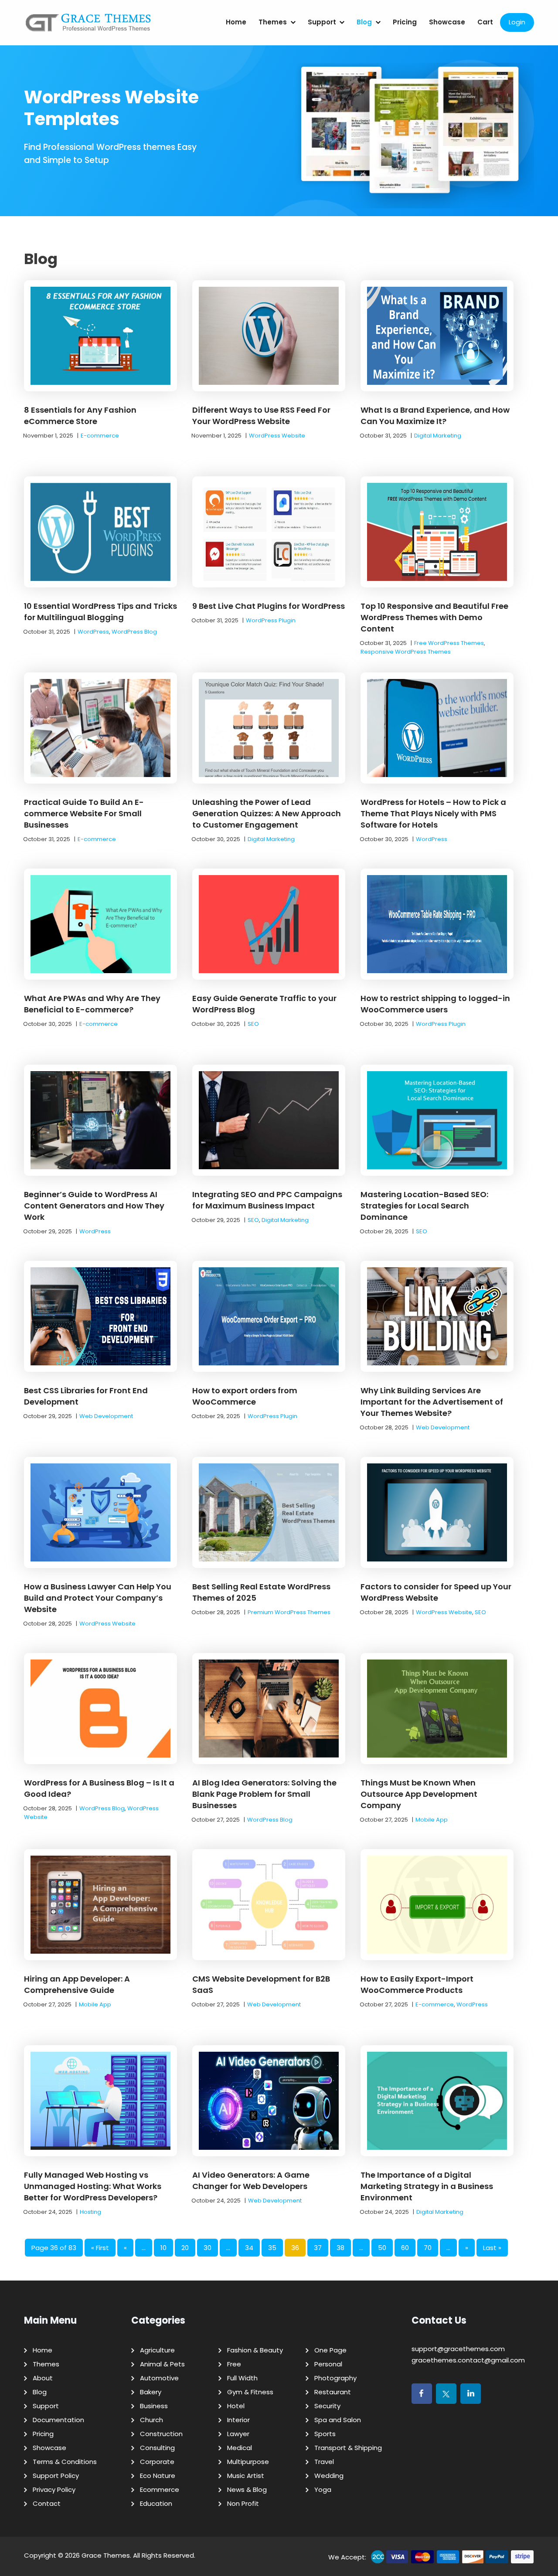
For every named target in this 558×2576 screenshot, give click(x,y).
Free (234, 2364)
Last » (492, 2248)
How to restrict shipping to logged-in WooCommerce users (435, 1004)
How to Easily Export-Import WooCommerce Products (417, 1984)
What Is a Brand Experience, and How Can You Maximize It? (435, 416)
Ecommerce (160, 2489)
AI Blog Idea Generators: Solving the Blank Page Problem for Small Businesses (264, 1794)
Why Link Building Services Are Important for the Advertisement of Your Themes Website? (432, 1402)
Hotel (236, 2406)
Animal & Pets (162, 2364)
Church (151, 2420)
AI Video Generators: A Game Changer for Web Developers (251, 2181)
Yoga (323, 2489)
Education (156, 2503)
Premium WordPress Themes (289, 1612)
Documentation (58, 2420)
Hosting (90, 2212)
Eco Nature (158, 2476)
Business (154, 2406)
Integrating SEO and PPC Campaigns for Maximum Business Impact (267, 1200)
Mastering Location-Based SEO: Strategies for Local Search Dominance (424, 1206)
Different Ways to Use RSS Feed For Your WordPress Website (261, 416)
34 (249, 2248)
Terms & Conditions (65, 2462)
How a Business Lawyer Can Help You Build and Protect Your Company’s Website (98, 1598)
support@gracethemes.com (458, 2349)
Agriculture (157, 2350)
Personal (328, 2364)
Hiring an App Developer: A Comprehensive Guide (77, 1984)
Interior (238, 2420)
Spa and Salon (338, 2420)
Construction (161, 2434)
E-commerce (100, 436)
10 (163, 2248)
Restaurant (333, 2392)
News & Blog (247, 2489)
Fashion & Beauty (255, 2350)
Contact (47, 2503)
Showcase (447, 22)
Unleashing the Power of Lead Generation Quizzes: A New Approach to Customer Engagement (267, 813)
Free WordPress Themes (449, 643)
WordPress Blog (134, 632)
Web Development (106, 1416)
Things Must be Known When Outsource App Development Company (419, 1794)
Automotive (159, 2378)
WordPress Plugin (271, 620)
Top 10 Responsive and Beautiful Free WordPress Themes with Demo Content (434, 617)
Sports (325, 2434)
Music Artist (246, 2476)
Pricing (405, 22)
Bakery (151, 2392)
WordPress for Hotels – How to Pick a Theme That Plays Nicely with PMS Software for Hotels (433, 813)
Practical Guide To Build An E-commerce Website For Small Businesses (84, 813)
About (43, 2378)
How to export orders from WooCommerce (245, 1396)
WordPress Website (277, 436)
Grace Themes (106, 2555)
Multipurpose (248, 2462)
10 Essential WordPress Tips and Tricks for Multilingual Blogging (100, 612)
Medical (240, 2448)
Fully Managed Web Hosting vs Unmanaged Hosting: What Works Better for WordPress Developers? (93, 2186)
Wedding (329, 2476)
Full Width (242, 2378)
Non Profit (243, 2503)
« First (100, 2248)
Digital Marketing (438, 436)
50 (382, 2248)
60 (405, 2248)
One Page (330, 2350)
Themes (273, 22)
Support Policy (56, 2476)
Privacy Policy (54, 2489)
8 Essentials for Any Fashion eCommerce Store (80, 416)
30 (208, 2248)
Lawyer (238, 2434)
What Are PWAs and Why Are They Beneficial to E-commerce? (92, 1004)
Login (517, 22)
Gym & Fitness (250, 2392)
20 (185, 2248)
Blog (364, 22)
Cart (485, 22)
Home (236, 22)
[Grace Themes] (88, 26)
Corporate (157, 2462)
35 (272, 2248)
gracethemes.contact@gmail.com (468, 2360)
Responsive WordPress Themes (406, 652)
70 (428, 2248)
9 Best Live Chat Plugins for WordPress (269, 606)
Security (327, 2406)
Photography (335, 2378)
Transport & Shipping (348, 2448)
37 (318, 2248)
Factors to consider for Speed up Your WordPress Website (436, 1592)
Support (322, 22)
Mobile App (432, 1820)
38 (340, 2248)
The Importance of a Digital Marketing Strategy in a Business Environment (427, 2186)
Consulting (157, 2448)
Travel (324, 2462)
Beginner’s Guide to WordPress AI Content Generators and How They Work (94, 1206)
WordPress (93, 632)
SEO (253, 1024)
